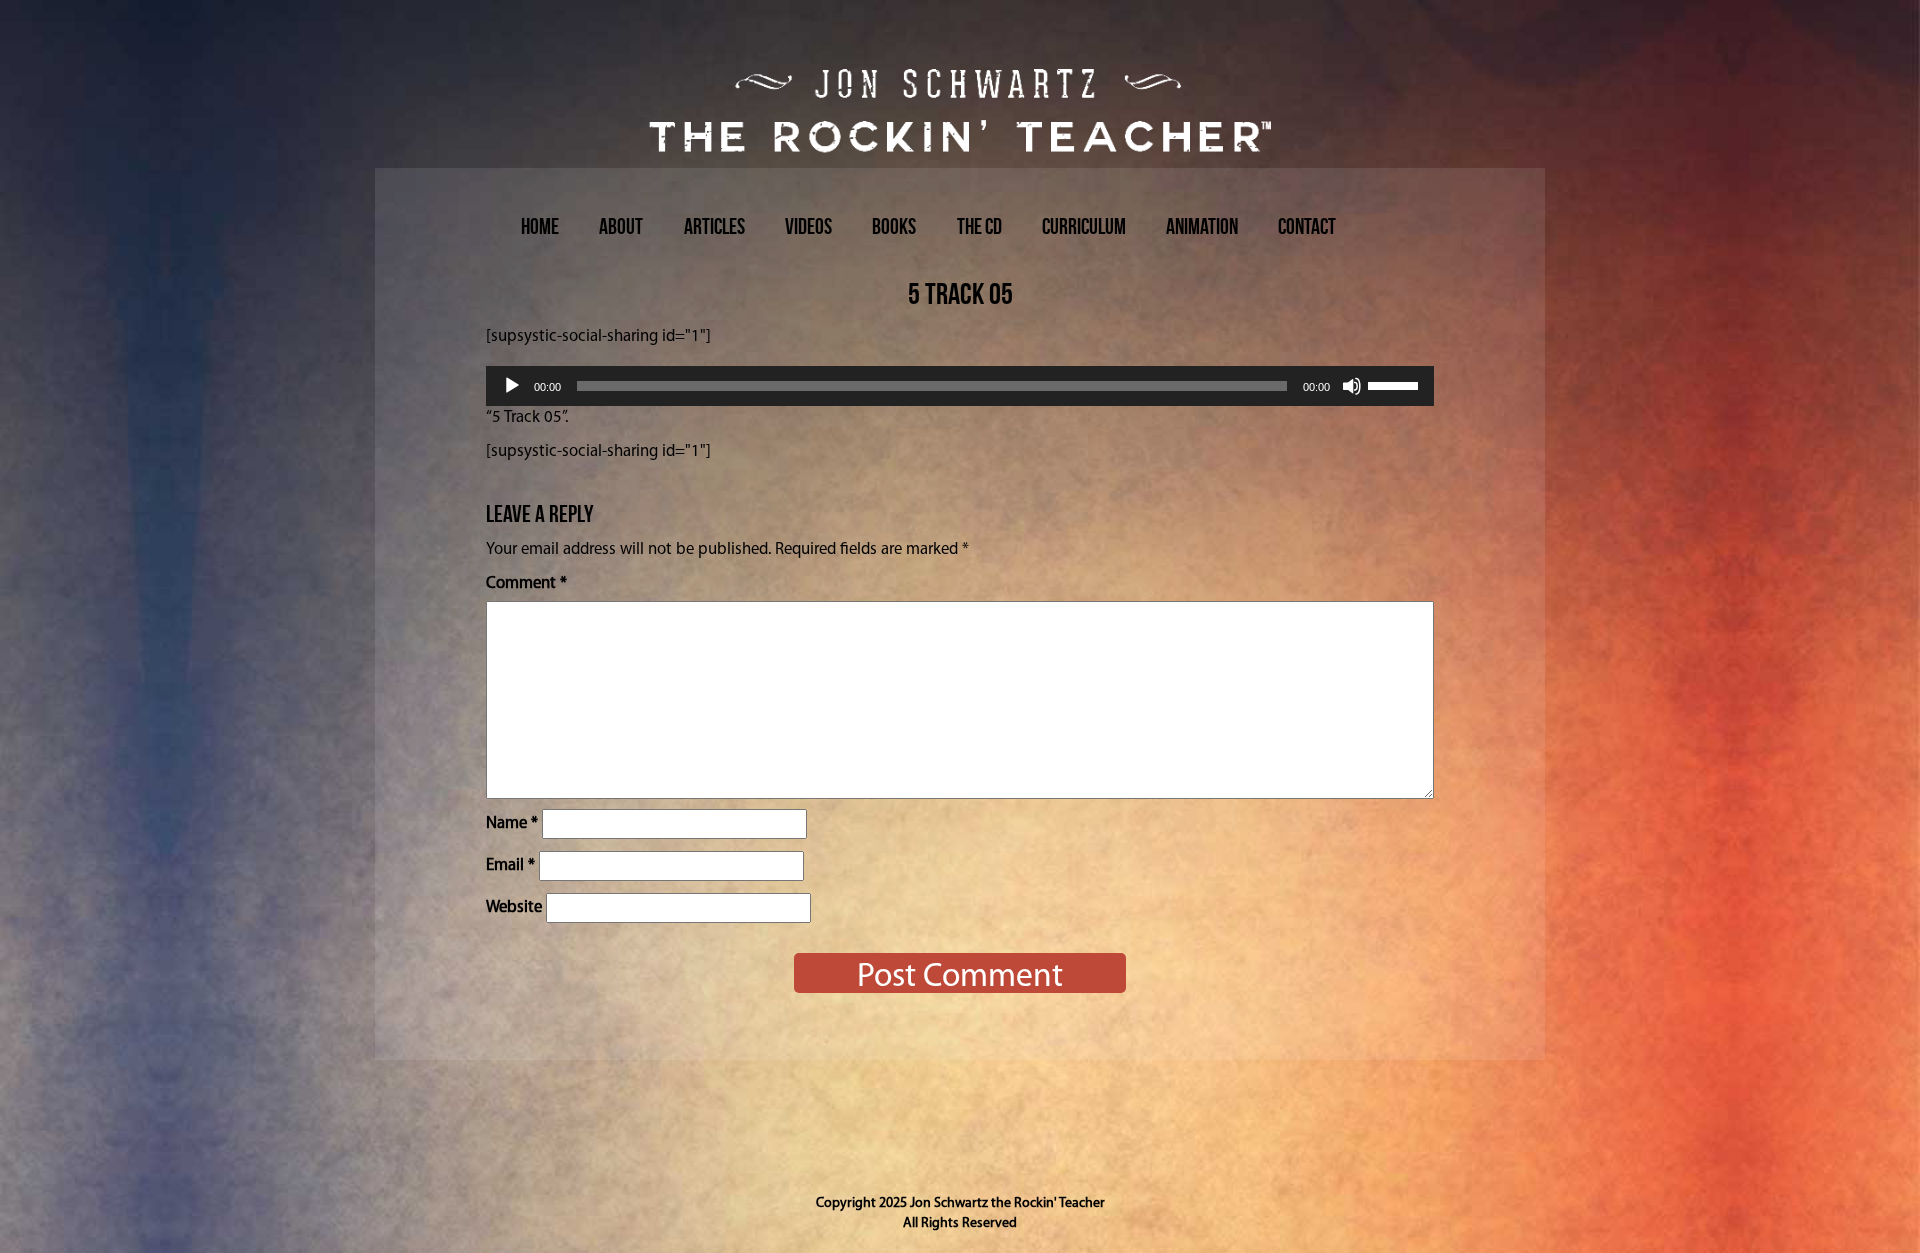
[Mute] (1352, 386)
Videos (808, 226)
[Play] (512, 386)
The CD (979, 226)
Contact (1307, 226)
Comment (526, 583)
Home (540, 226)
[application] (960, 386)
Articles (714, 226)
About (621, 226)
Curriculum (1084, 226)
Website (514, 907)
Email (510, 865)
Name (512, 823)
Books (894, 226)
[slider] (1396, 384)
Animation (1202, 226)
